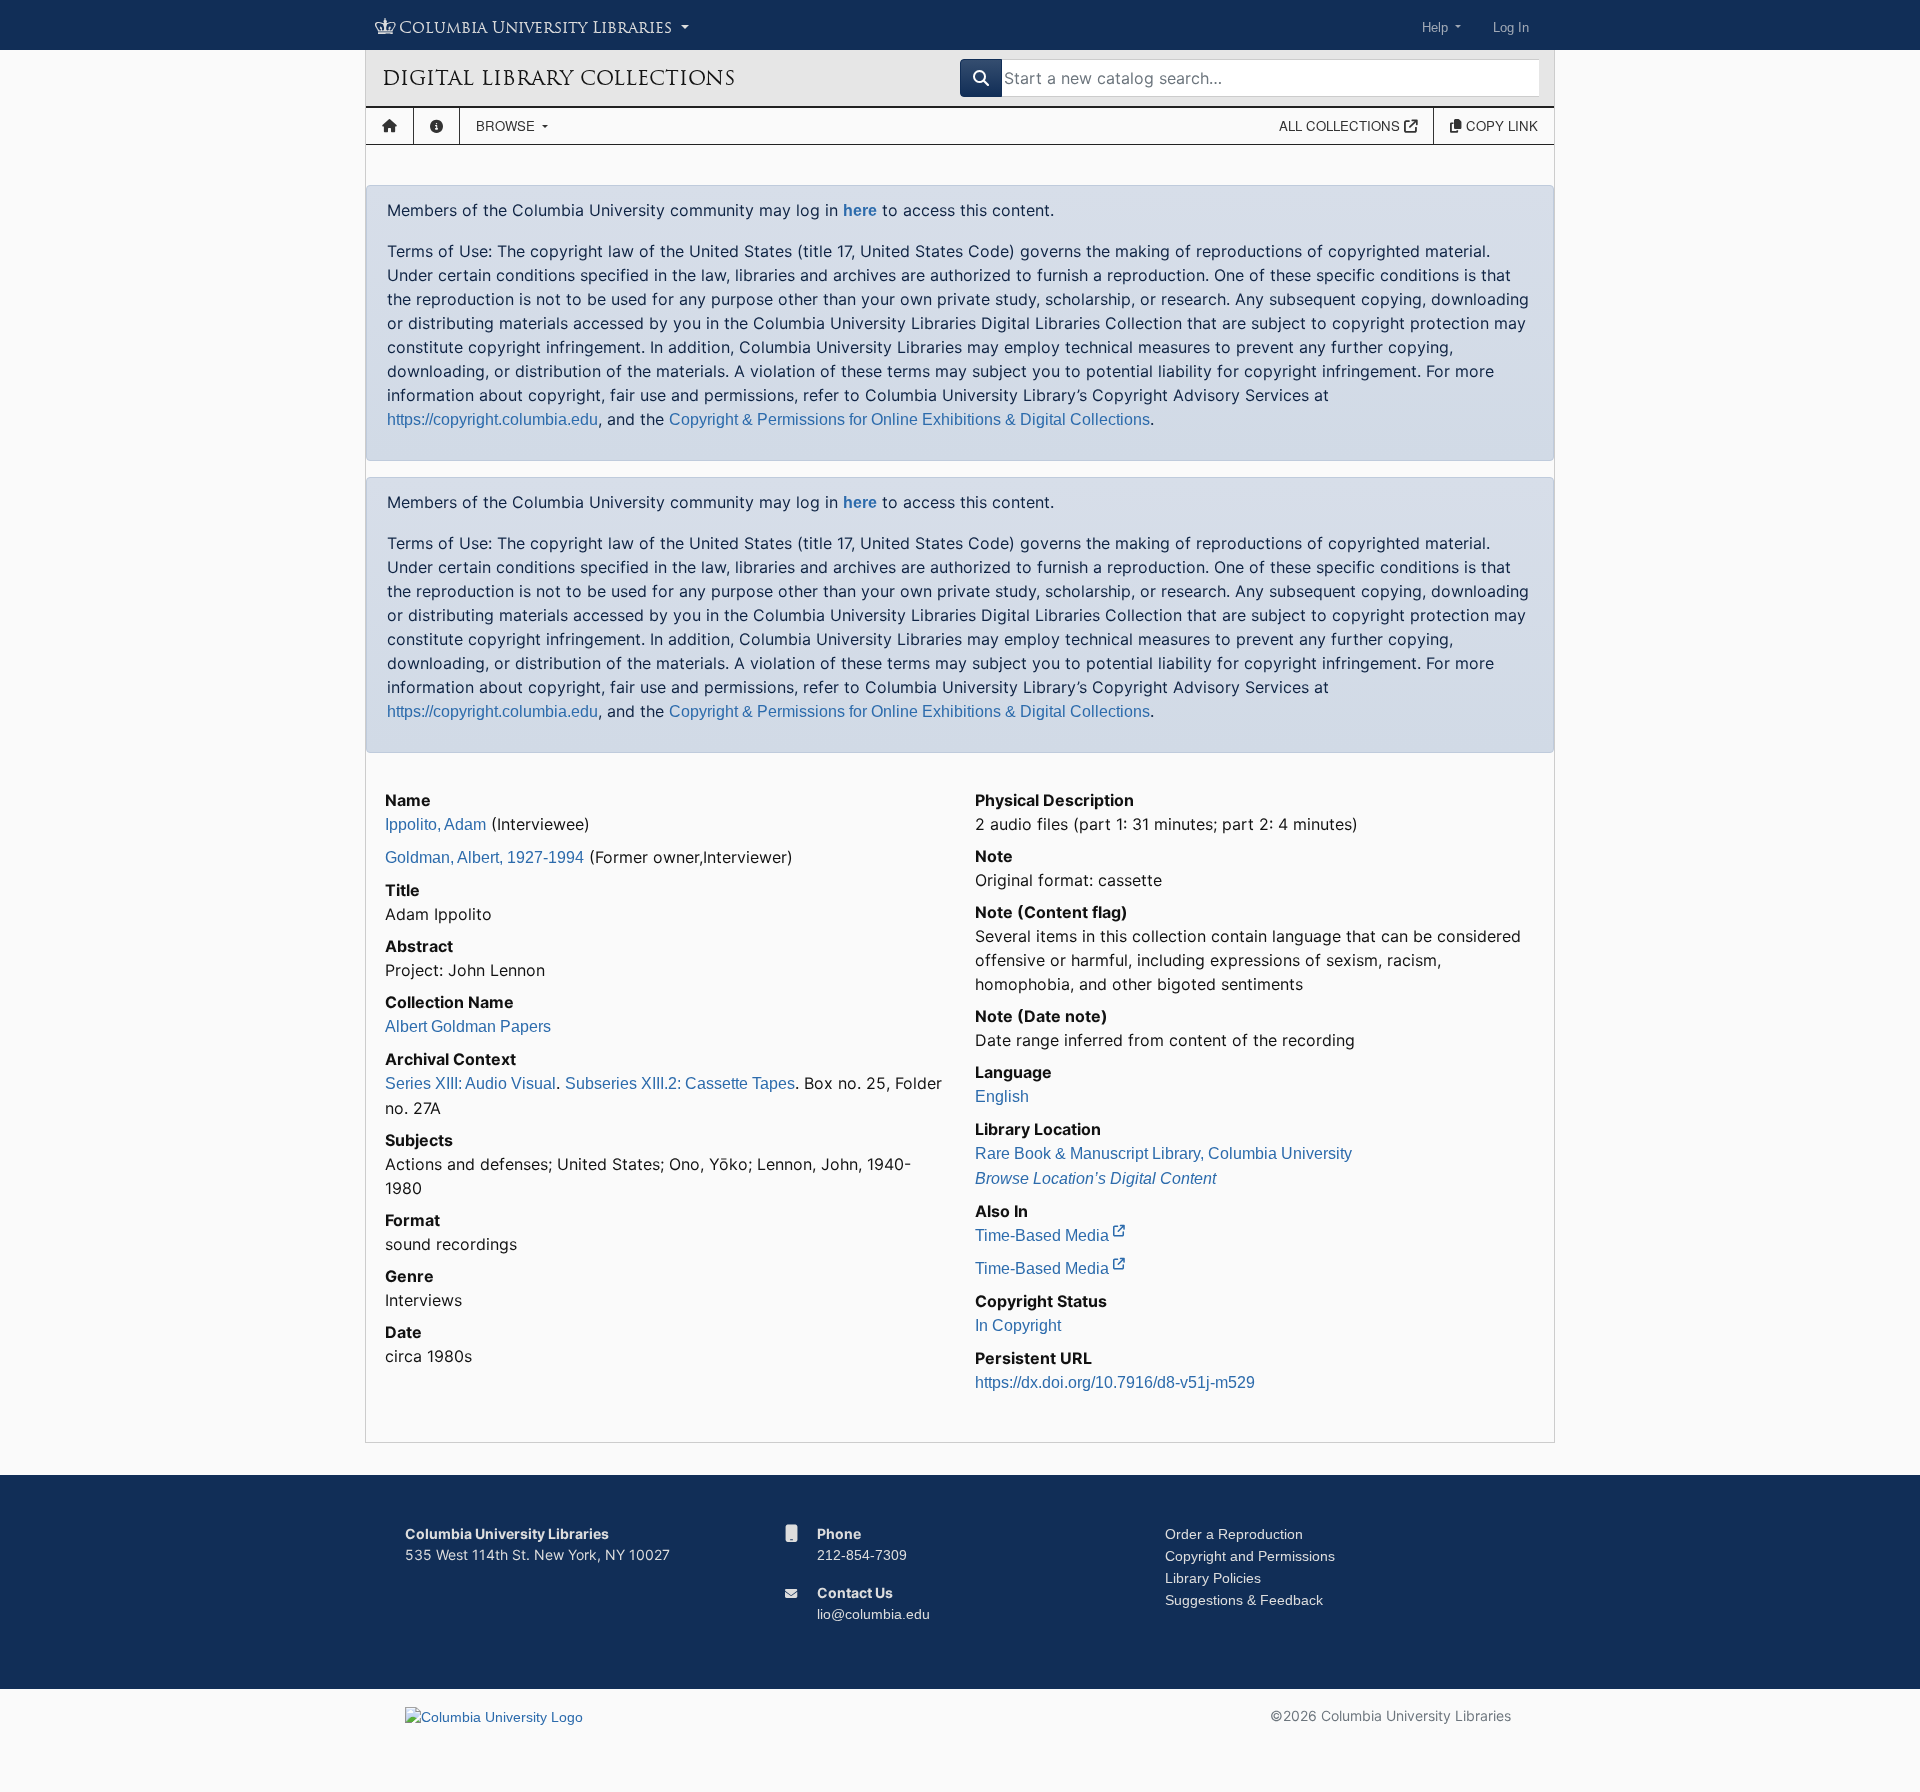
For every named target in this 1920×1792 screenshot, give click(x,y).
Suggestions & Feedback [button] (1244, 1600)
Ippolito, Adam (435, 824)
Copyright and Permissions (1250, 1556)
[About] (436, 126)
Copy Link (1500, 125)
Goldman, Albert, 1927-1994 (484, 857)
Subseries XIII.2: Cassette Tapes (680, 1083)
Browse (507, 125)
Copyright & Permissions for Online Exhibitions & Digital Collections (909, 419)
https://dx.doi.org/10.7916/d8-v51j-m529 (1115, 1382)
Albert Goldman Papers (468, 1026)
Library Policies (1213, 1578)
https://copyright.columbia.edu (492, 419)
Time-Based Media (1044, 1235)
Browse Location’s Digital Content (1095, 1178)
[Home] (389, 126)
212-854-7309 (862, 1555)
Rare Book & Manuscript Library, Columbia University (1163, 1153)
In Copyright (1018, 1325)
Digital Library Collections (558, 78)
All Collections (1341, 125)
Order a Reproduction (1234, 1534)
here (860, 210)
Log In (1511, 27)
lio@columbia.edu (873, 1614)
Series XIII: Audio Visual (470, 1083)
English (1002, 1096)
